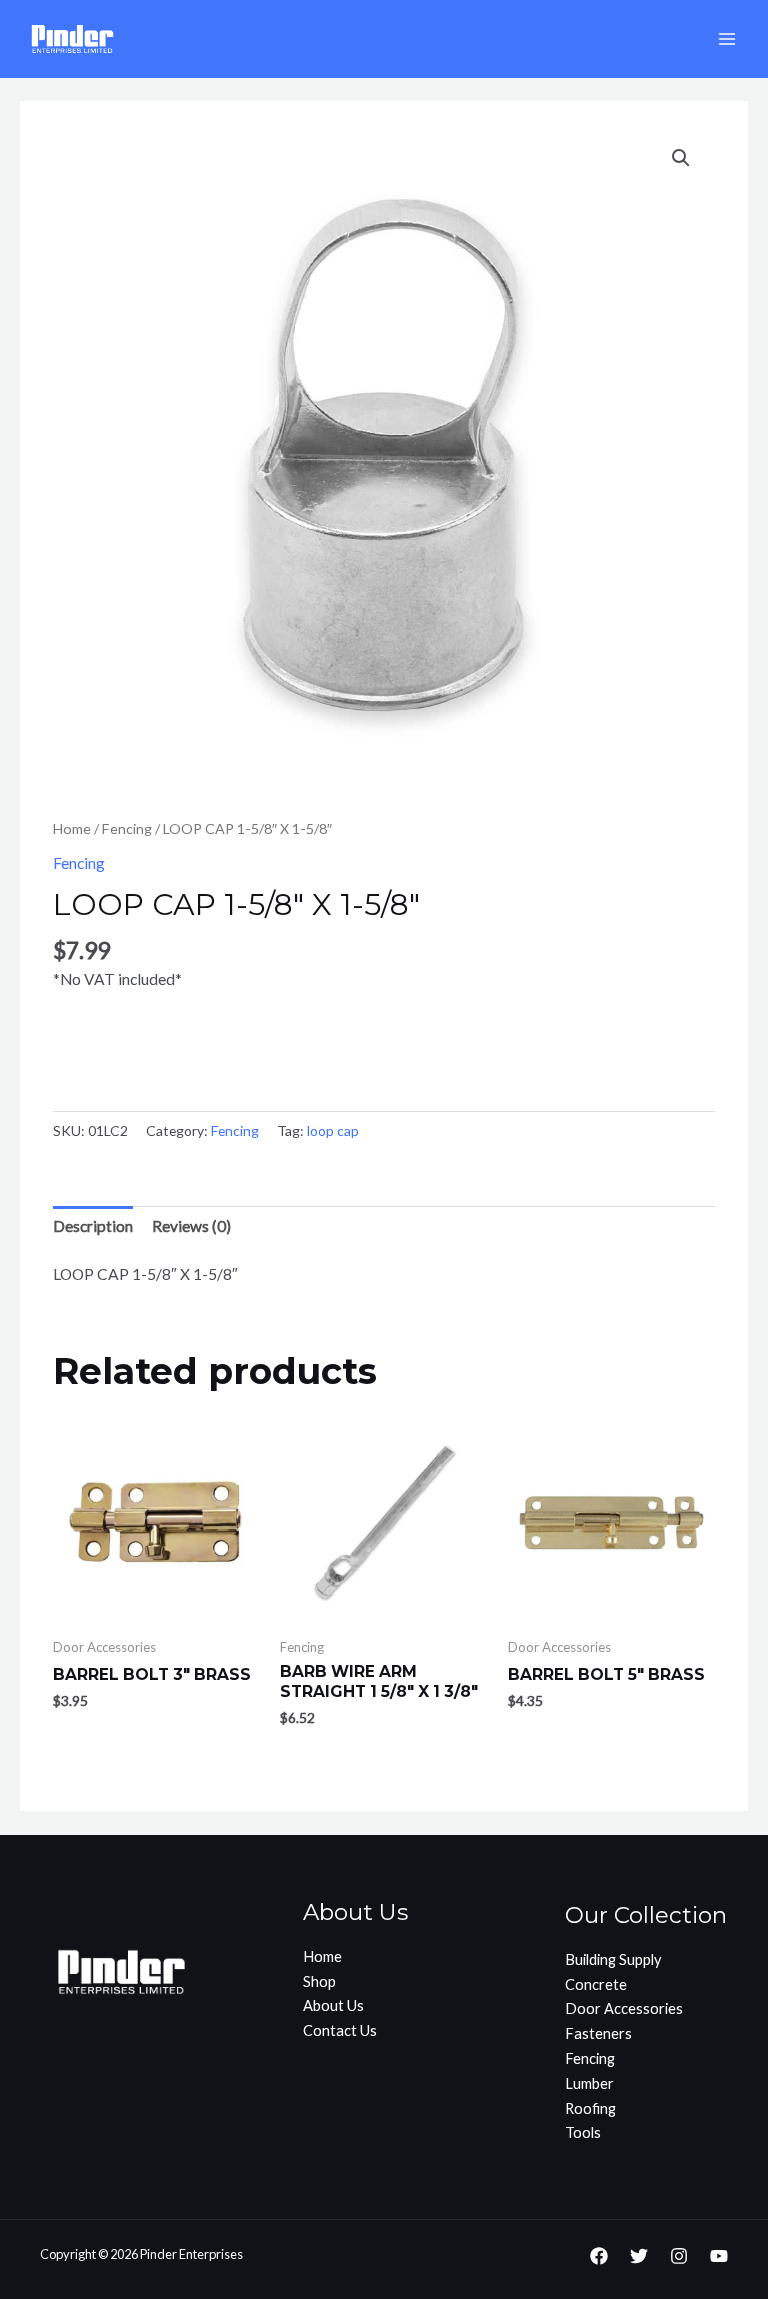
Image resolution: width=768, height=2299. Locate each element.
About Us (333, 2005)
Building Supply (613, 1959)
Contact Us (340, 2030)
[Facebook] (599, 2256)
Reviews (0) (191, 1226)
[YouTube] (719, 2256)
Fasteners (598, 2033)
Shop (319, 1981)
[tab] (93, 1226)
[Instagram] (679, 2256)
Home (72, 828)
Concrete (596, 1984)
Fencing (127, 828)
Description (93, 1226)
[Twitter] (639, 2256)
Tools (583, 2132)
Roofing (590, 2108)
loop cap (333, 1130)
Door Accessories (624, 2008)
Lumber (589, 2083)
